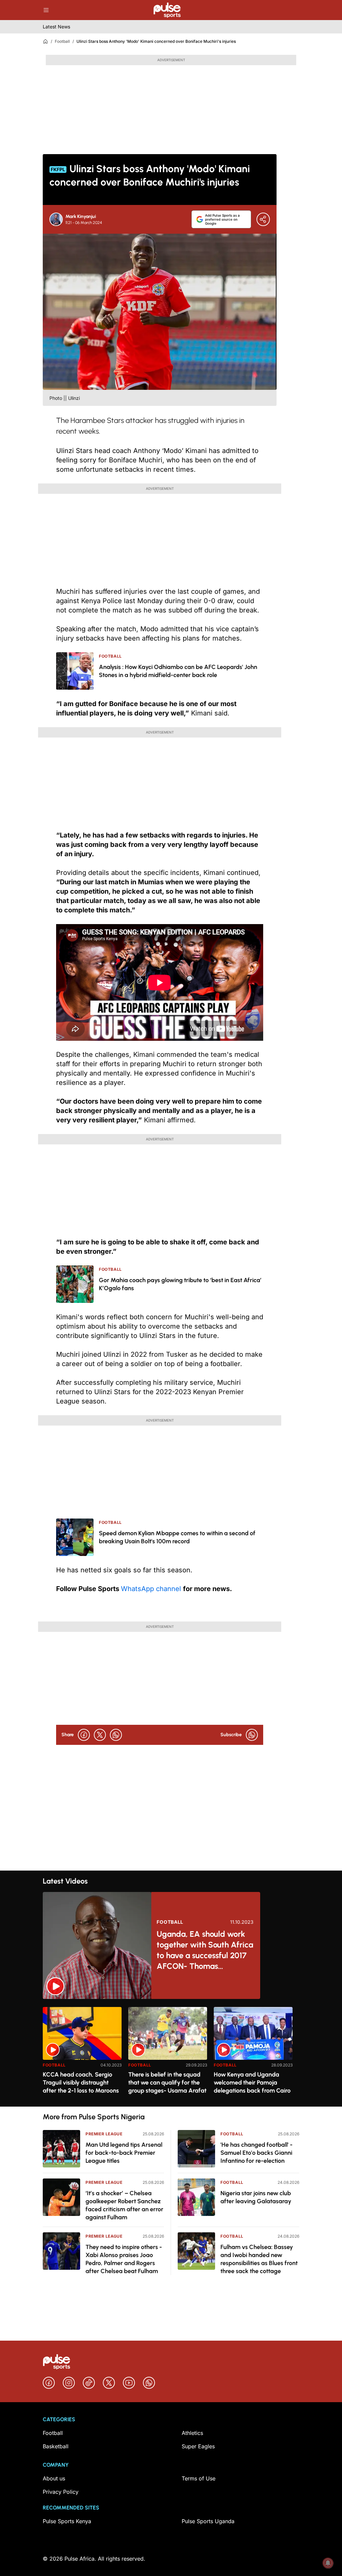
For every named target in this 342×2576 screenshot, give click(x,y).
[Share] (263, 219)
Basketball (56, 2446)
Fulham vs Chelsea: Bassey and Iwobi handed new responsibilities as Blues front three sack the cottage (259, 2259)
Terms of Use (199, 2478)
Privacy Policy (61, 2492)
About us (54, 2478)
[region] (171, 2053)
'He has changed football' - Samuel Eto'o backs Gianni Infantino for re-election (256, 2153)
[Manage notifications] (328, 2563)
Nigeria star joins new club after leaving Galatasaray (256, 2197)
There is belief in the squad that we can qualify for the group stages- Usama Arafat (167, 2083)
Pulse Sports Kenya (67, 2521)
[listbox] (171, 2053)
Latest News (56, 27)
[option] (82, 2054)
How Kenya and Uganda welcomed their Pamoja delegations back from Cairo (252, 2083)
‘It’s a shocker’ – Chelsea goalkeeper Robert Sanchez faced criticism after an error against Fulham (124, 2205)
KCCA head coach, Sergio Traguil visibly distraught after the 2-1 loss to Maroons (81, 2083)
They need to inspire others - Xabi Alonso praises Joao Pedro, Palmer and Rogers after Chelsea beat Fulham (124, 2259)
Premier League (104, 2134)
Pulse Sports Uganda (208, 2521)
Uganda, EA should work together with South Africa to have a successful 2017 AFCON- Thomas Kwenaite (205, 1950)
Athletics (192, 2433)
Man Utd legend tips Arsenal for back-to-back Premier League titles (124, 2153)
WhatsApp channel (152, 1589)
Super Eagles (198, 2446)
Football (62, 41)
